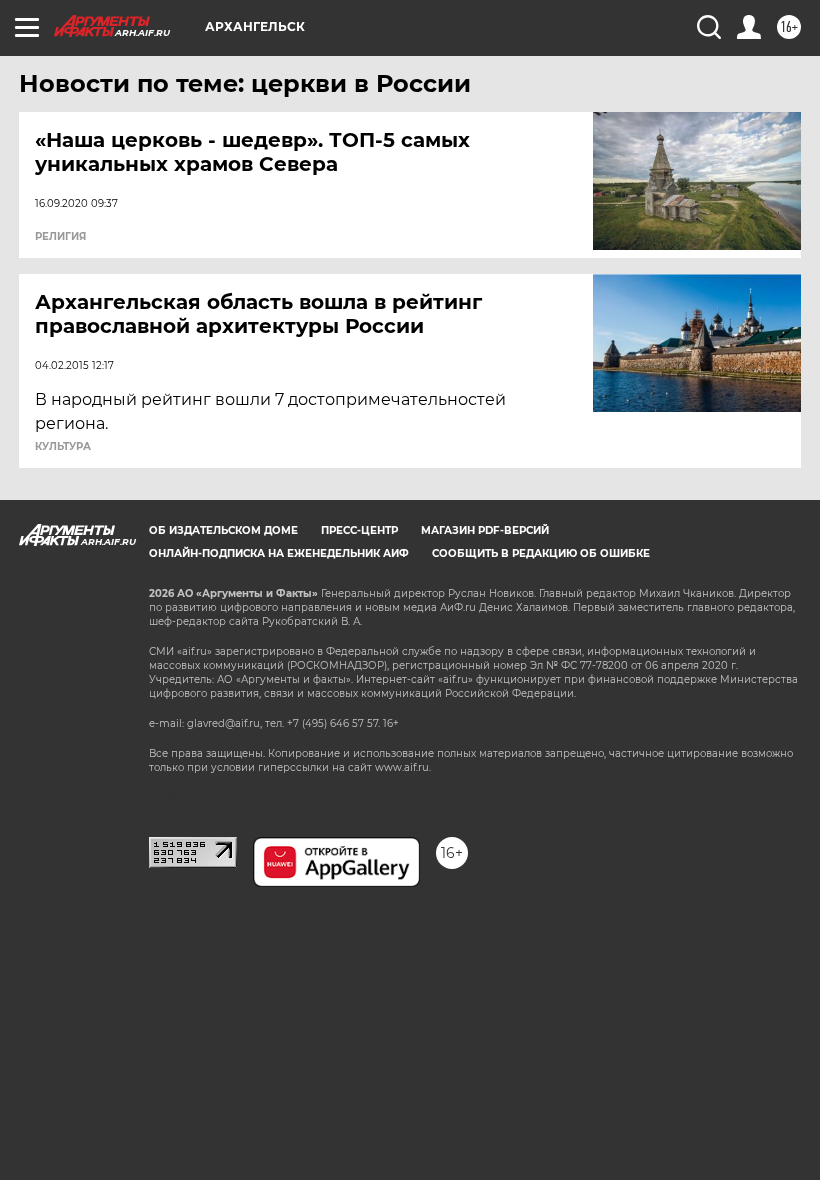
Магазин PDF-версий (485, 530)
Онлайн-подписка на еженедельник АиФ (279, 553)
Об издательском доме (223, 530)
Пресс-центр (359, 530)
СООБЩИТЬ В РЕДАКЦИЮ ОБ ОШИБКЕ (541, 553)
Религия (60, 237)
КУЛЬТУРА (63, 447)
